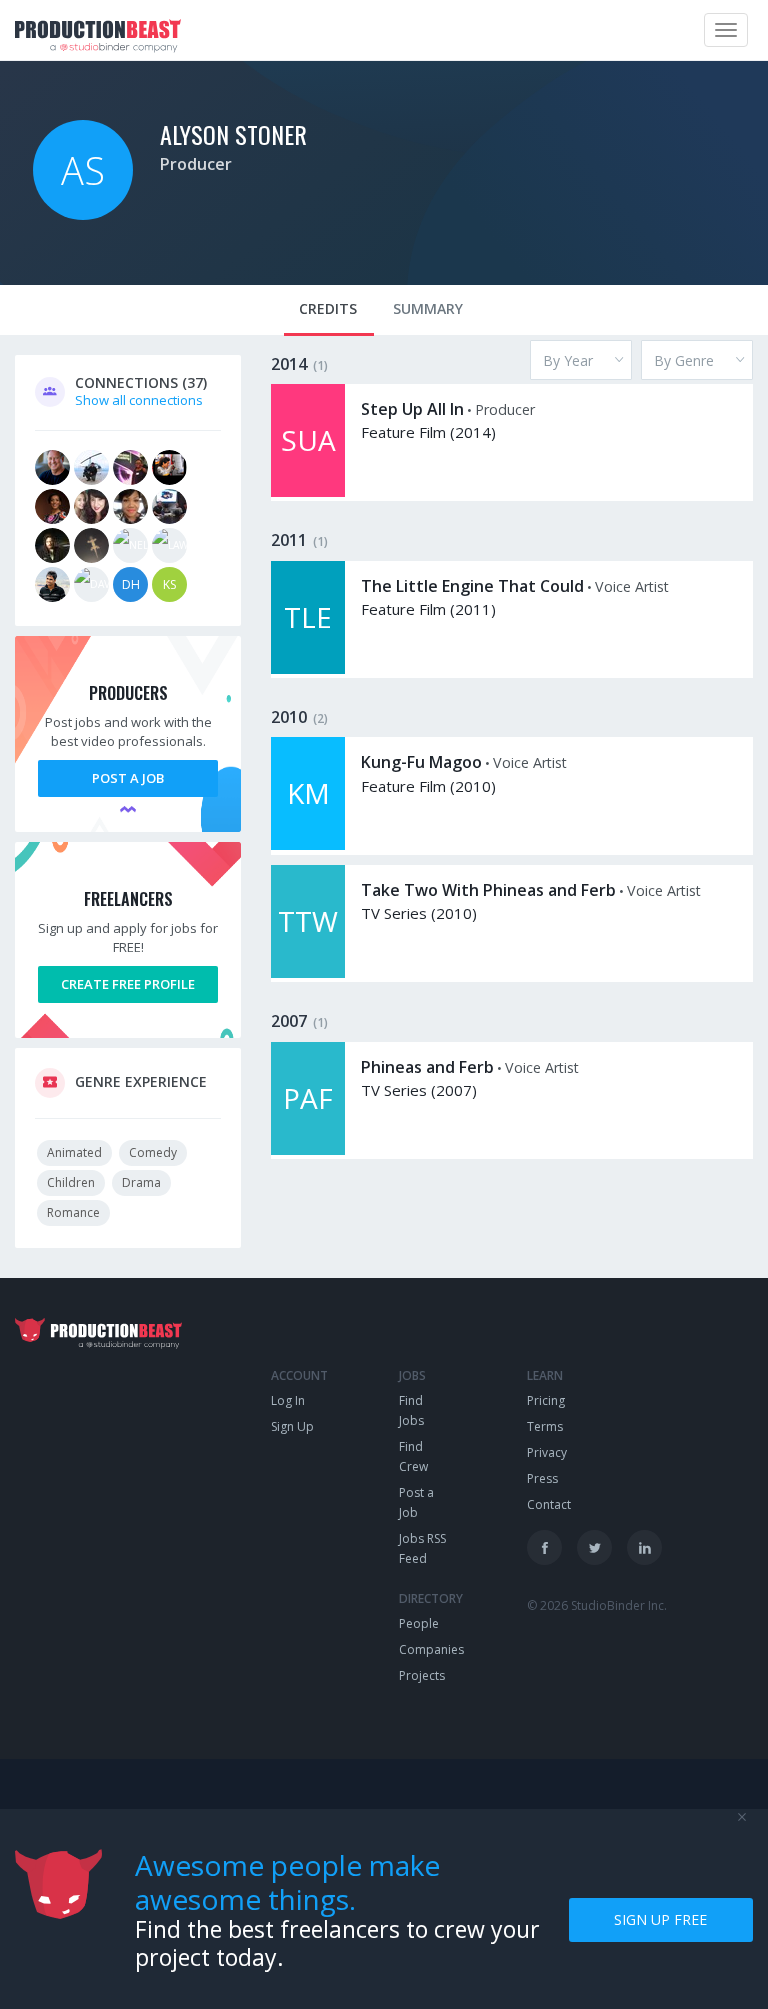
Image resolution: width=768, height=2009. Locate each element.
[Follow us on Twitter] (594, 1547)
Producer (196, 164)
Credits (328, 308)
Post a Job (128, 778)
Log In (288, 1400)
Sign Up (292, 1426)
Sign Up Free (660, 1919)
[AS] (83, 215)
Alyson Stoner (233, 134)
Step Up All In (412, 409)
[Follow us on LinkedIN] (644, 1547)
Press (542, 1478)
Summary (428, 308)
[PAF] (308, 1150)
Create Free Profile (128, 984)
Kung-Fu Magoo (421, 762)
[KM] (308, 845)
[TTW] (308, 973)
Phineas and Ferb (427, 1067)
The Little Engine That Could (472, 586)
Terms (545, 1426)
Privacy (547, 1452)
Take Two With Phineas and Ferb (488, 890)
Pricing (546, 1400)
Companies (431, 1649)
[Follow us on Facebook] (544, 1547)
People (419, 1623)
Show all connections (139, 400)
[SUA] (308, 492)
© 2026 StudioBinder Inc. (597, 1605)
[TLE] (308, 669)
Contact (549, 1504)
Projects (422, 1675)
